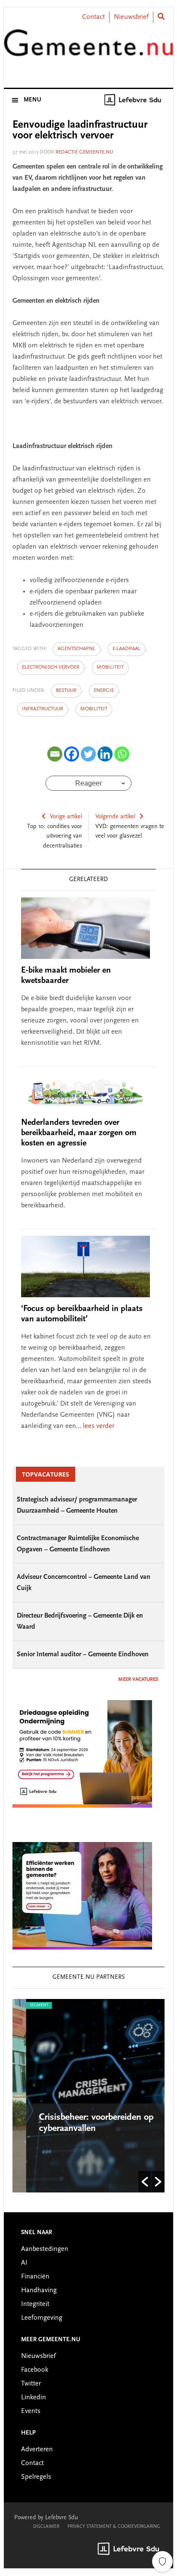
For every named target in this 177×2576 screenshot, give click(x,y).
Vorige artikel (66, 817)
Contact (93, 17)
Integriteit (35, 2304)
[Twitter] (88, 754)
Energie (104, 691)
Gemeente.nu (88, 49)
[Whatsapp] (122, 754)
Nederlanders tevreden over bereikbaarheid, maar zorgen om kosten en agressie (79, 1133)
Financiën (35, 2277)
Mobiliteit (94, 709)
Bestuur (66, 691)
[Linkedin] (105, 754)
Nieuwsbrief (131, 17)
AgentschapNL (76, 649)
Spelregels (36, 2477)
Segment (26, 2005)
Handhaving (39, 2290)
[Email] (55, 754)
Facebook (35, 2370)
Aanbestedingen (45, 2249)
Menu (32, 100)
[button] (145, 2182)
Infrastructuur (43, 709)
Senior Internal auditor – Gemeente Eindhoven (83, 1655)
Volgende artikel (115, 817)
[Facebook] (72, 754)
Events (31, 2411)
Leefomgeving (42, 2318)
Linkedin (34, 2398)
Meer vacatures (138, 1679)
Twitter (31, 2384)
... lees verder (95, 1426)
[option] (89, 2096)
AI (24, 2263)
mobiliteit (110, 667)
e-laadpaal (127, 649)
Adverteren (37, 2450)
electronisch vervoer (51, 667)
